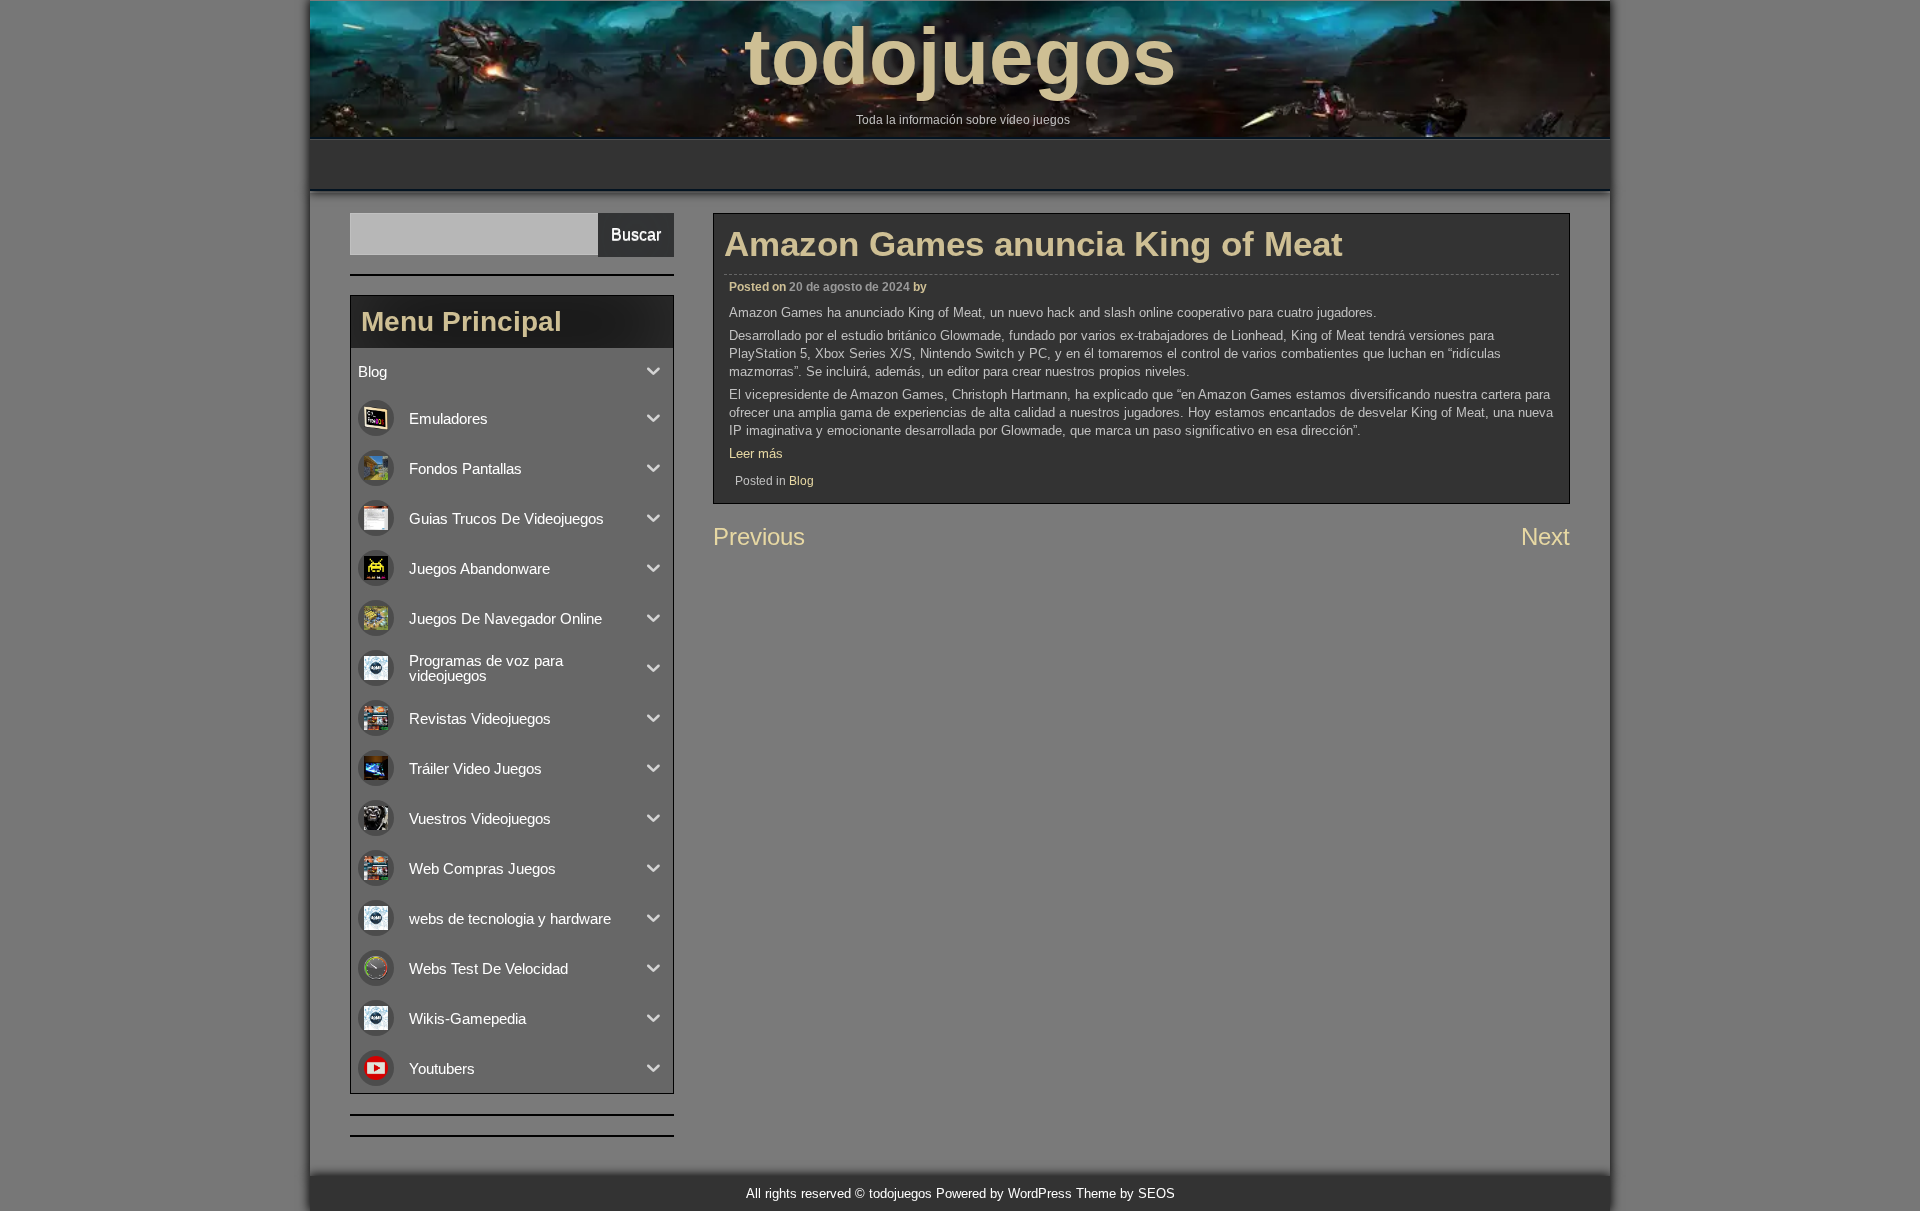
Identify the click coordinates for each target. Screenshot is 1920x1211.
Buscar (636, 234)
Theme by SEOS (1125, 1193)
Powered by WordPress (1004, 1193)
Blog (801, 481)
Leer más (756, 453)
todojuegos (960, 56)
